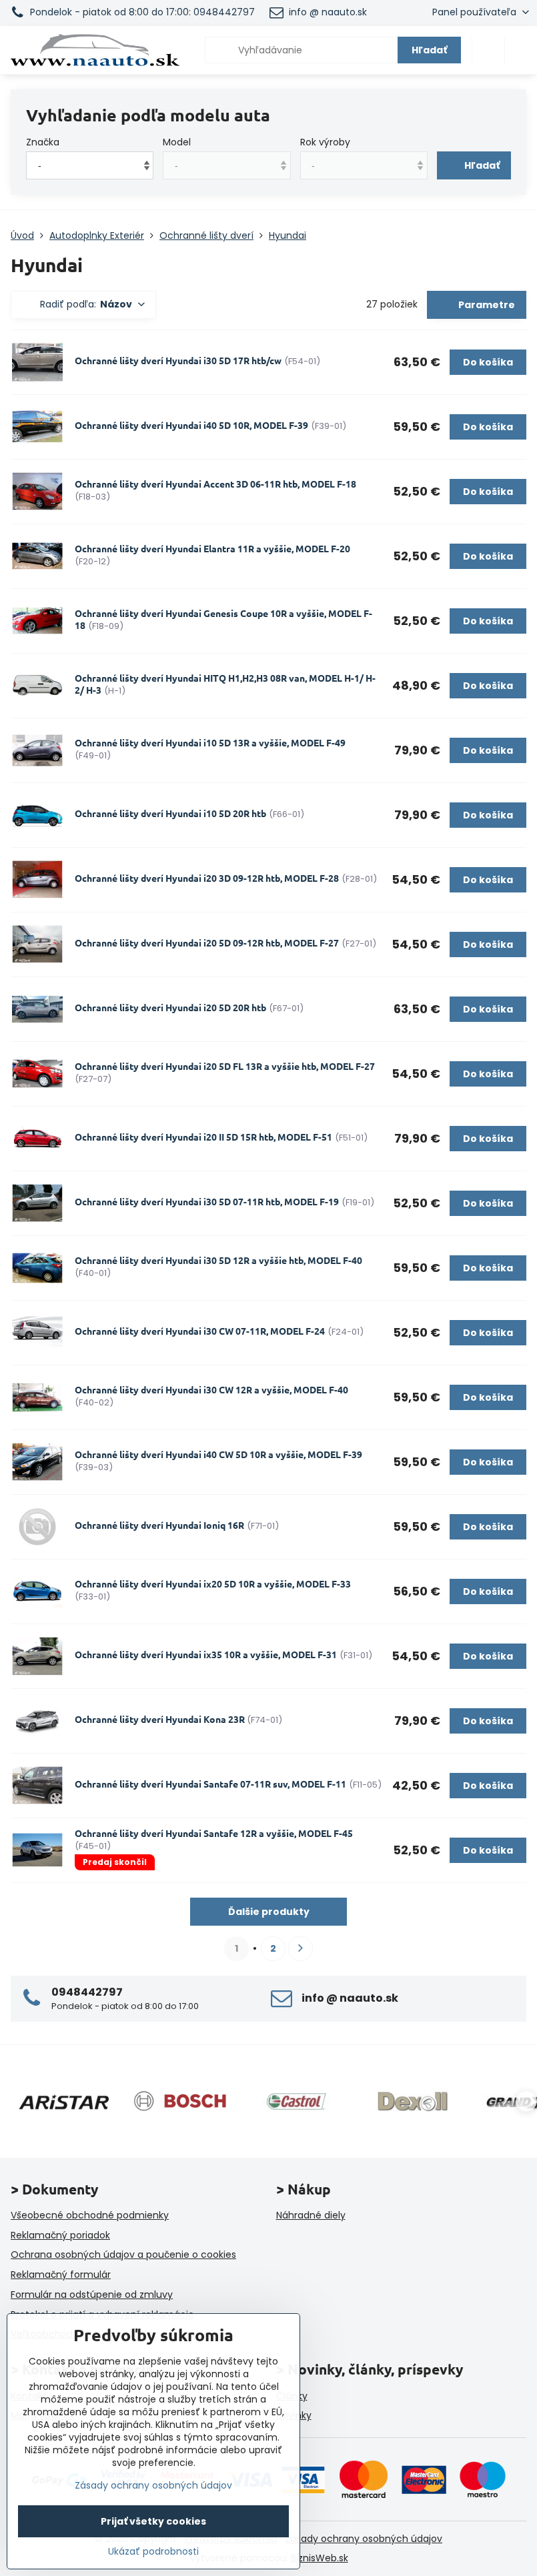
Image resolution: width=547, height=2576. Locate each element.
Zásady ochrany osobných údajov (364, 2539)
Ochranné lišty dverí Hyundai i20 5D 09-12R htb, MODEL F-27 (207, 942)
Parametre (486, 305)
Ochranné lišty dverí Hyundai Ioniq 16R (159, 1525)
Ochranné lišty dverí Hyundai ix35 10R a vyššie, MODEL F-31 (206, 1654)
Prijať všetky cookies (153, 2521)
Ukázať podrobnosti (153, 2552)
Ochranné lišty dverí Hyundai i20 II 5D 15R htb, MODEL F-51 (203, 1137)
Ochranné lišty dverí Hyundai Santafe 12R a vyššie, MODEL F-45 (214, 1833)
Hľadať (429, 50)
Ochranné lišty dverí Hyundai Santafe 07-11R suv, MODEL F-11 (210, 1784)
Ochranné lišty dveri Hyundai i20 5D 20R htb (170, 1007)
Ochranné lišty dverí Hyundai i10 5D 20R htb (170, 813)
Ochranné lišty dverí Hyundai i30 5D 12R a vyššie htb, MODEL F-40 (218, 1260)
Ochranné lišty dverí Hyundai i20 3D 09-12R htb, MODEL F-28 (207, 878)
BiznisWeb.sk (320, 2558)
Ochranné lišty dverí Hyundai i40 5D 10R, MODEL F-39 (191, 425)
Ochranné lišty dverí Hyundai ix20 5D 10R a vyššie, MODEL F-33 (213, 1583)
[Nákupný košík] (488, 50)
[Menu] (521, 50)
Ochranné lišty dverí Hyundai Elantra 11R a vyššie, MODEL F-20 (212, 548)
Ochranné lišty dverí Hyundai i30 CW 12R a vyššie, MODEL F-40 (211, 1389)
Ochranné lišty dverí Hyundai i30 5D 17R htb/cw (178, 360)
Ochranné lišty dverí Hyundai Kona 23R (161, 1719)
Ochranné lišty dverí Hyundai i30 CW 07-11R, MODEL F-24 (200, 1331)
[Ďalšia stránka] (301, 1949)
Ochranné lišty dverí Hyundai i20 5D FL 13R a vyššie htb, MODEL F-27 (225, 1066)
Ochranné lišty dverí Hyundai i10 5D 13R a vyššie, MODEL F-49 (210, 742)
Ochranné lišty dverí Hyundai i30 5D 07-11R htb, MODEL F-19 (207, 1201)
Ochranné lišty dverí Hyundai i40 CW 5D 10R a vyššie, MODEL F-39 (218, 1454)
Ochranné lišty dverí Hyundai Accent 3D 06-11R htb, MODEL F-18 (215, 484)
